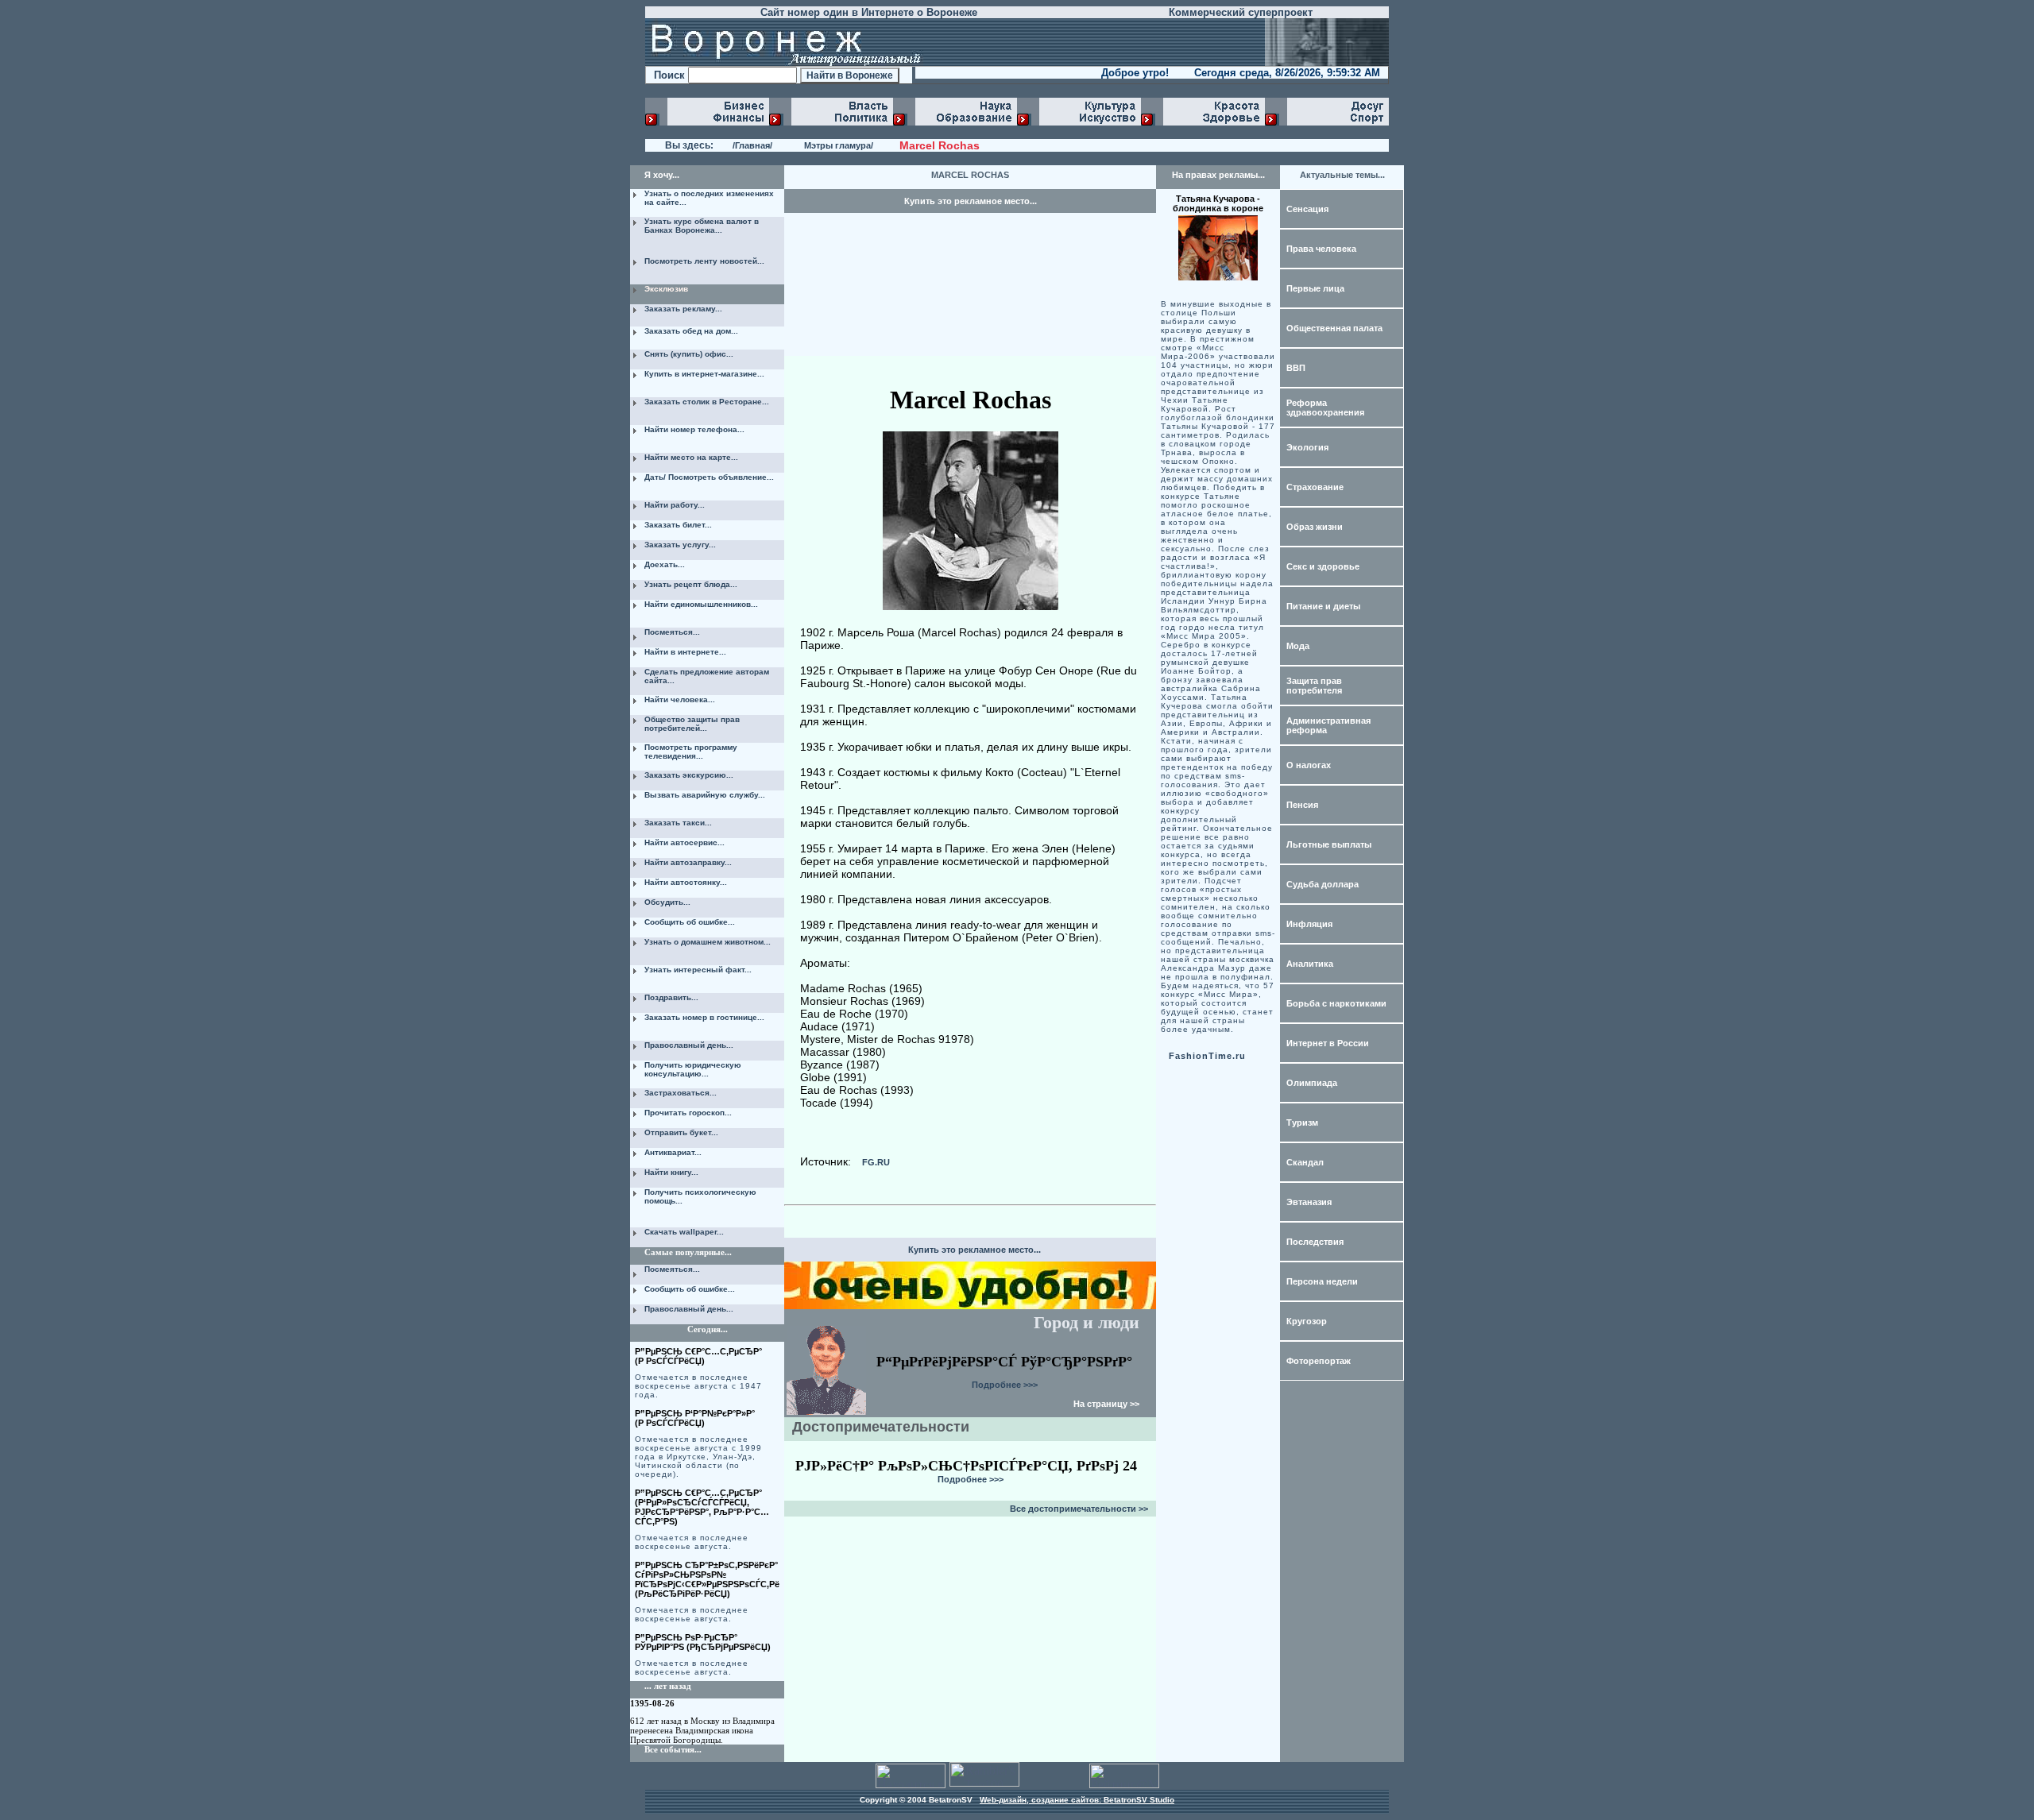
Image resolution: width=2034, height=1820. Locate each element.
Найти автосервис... (684, 842)
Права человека (1321, 249)
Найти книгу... (671, 1172)
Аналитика (1310, 964)
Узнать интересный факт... (698, 970)
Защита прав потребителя (1314, 686)
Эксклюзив (666, 289)
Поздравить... (671, 997)
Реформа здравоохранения (1325, 408)
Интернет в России (1328, 1043)
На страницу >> (1106, 1404)
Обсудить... (667, 902)
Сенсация (1307, 209)
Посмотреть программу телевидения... (691, 752)
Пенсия (1302, 805)
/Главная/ (752, 145)
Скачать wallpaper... (684, 1232)
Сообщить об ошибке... (690, 922)
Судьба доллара (1322, 884)
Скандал (1305, 1162)
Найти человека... (680, 699)
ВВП (1296, 368)
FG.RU (876, 1162)
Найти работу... (675, 505)
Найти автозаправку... (688, 862)
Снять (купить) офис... (689, 354)
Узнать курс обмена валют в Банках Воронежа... (702, 226)
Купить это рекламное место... (971, 201)
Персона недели (1322, 1281)
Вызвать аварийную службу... (705, 795)
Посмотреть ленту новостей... (704, 261)
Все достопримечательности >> (1079, 1509)
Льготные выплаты (1329, 844)
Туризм (1302, 1123)
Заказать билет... (678, 525)
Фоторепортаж (1319, 1361)
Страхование (1315, 487)
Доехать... (665, 564)
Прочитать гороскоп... (688, 1113)
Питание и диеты (1323, 606)
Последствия (1315, 1242)
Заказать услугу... (680, 545)
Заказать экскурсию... (689, 775)
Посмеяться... (672, 632)
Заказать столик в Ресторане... (707, 402)
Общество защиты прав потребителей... (692, 724)
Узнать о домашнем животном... (708, 942)
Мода (1298, 646)
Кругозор (1307, 1321)
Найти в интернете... (685, 652)
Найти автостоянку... (686, 882)
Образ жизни (1315, 527)
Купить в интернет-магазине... (704, 374)
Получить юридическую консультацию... (693, 1069)
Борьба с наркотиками (1336, 1003)
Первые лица (1315, 288)
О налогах (1309, 765)
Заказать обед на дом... (691, 331)
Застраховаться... (681, 1093)
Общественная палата (1334, 328)
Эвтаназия (1309, 1202)
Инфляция (1309, 924)
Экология (1307, 447)
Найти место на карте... (691, 457)
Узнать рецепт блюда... (691, 584)
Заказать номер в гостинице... (704, 1017)
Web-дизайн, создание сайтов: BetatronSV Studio (1077, 1800)
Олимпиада (1312, 1083)
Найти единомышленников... (701, 604)
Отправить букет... (681, 1132)
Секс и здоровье (1323, 566)
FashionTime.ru (1207, 1056)
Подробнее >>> (1005, 1385)
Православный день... (689, 1045)
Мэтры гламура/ (839, 145)
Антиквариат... (673, 1152)
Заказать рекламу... (683, 309)
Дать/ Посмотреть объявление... (709, 477)
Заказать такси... (678, 823)
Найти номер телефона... (694, 429)
